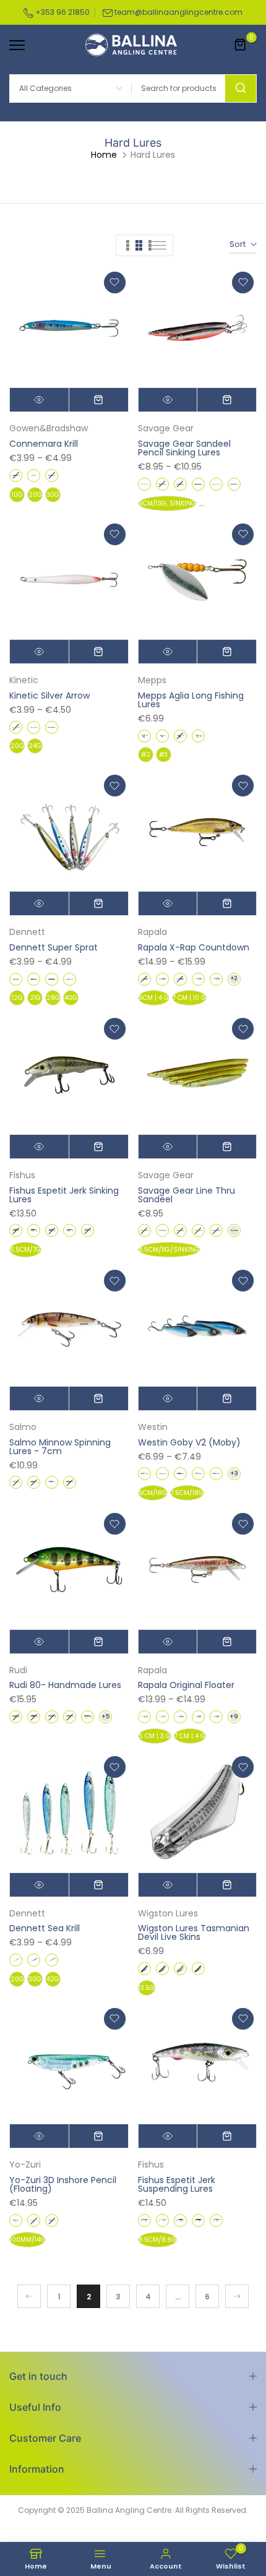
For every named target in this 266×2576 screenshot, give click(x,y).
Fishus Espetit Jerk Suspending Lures (177, 2184)
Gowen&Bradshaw (49, 428)
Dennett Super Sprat (54, 947)
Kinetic (24, 680)
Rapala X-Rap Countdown (194, 947)
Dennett (27, 932)
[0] (241, 45)
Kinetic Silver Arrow (49, 696)
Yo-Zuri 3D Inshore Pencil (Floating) (63, 2184)
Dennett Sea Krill (45, 1928)
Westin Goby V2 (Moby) (189, 1442)
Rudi (18, 1670)
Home (104, 155)
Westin (153, 1427)
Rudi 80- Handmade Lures (65, 1685)
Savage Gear (166, 428)
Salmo (23, 1427)
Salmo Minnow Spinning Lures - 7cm (60, 1447)
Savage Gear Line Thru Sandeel (187, 1195)
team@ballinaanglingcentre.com (178, 12)
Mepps (152, 680)
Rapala (152, 932)
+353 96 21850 (62, 12)
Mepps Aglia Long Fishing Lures (191, 700)
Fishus (22, 1175)
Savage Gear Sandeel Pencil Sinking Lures (184, 448)
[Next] (237, 2296)
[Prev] (29, 2296)
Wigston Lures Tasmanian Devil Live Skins (194, 1932)
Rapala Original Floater (186, 1685)
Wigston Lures (168, 1913)
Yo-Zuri (25, 2165)
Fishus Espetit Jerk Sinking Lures (64, 1195)
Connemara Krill (44, 444)
